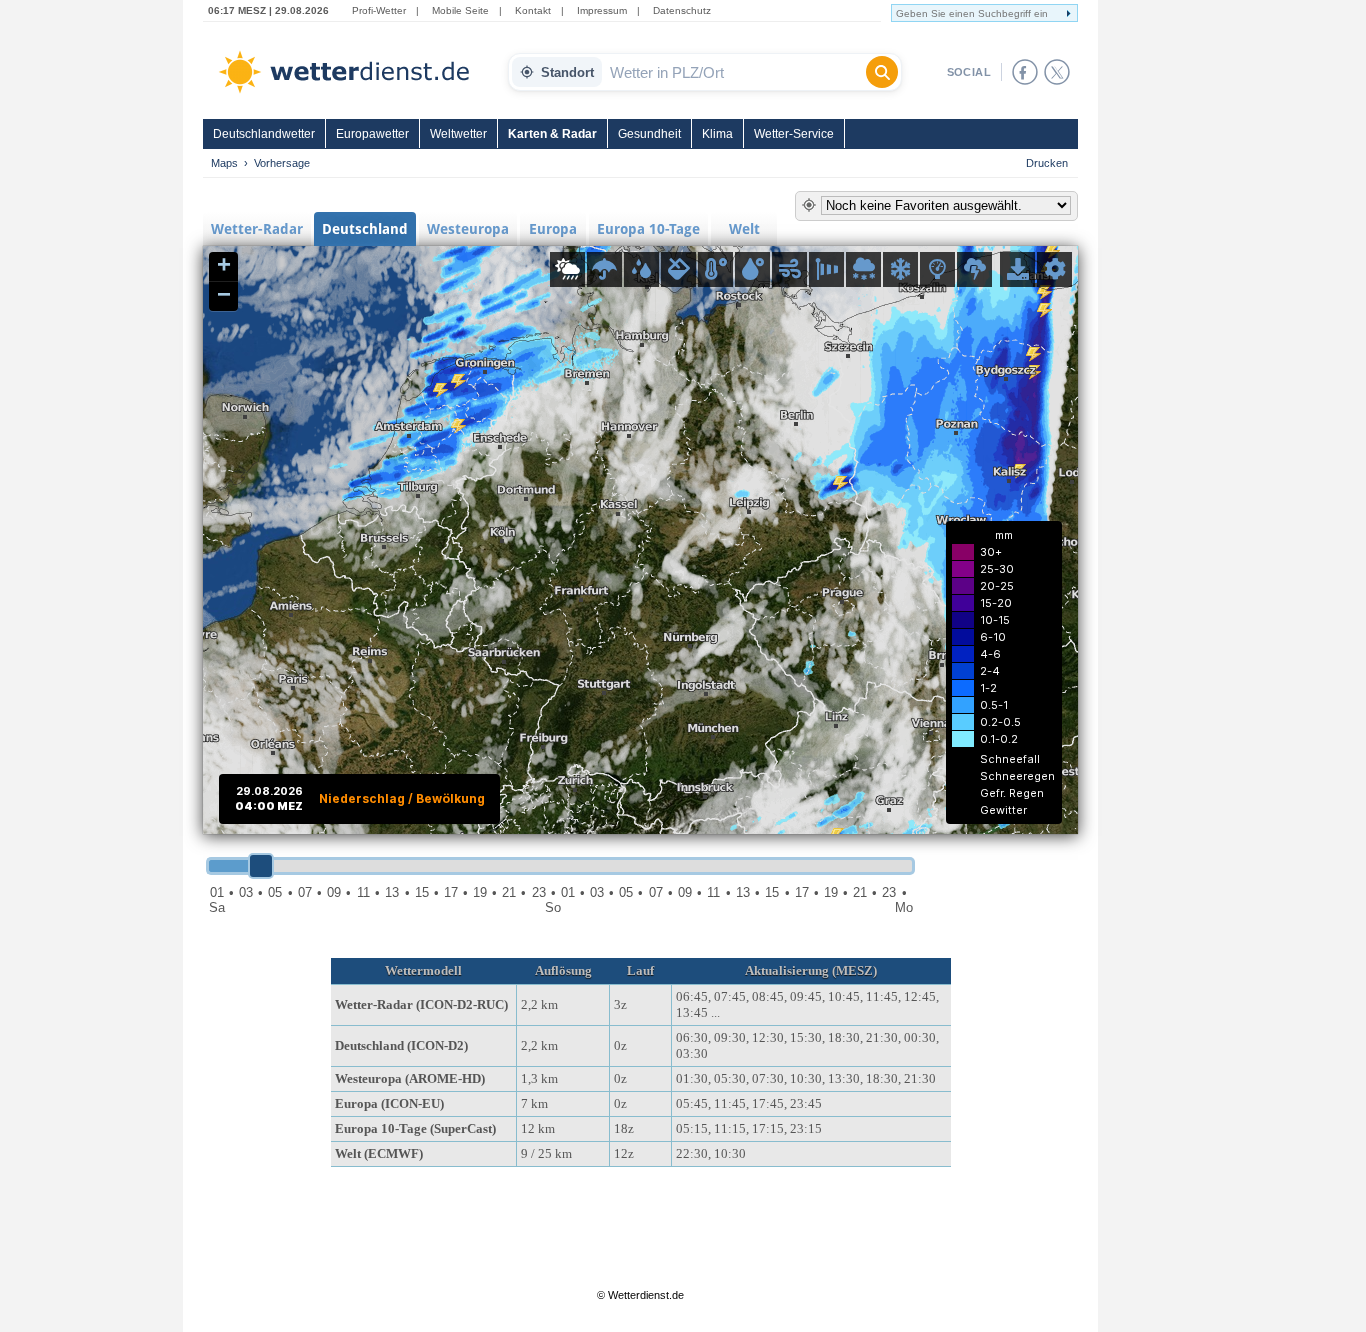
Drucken (1047, 163)
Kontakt (533, 10)
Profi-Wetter (379, 10)
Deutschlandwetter (264, 134)
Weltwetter (458, 134)
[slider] (261, 866)
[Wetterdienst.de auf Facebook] (1025, 72)
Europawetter (372, 134)
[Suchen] (882, 72)
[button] (223, 267)
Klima (717, 134)
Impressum (602, 10)
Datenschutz (682, 10)
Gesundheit (649, 134)
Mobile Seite (460, 10)
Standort (567, 72)
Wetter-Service (794, 134)
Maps (224, 163)
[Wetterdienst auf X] (1057, 72)
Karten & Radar (552, 134)
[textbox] (734, 72)
